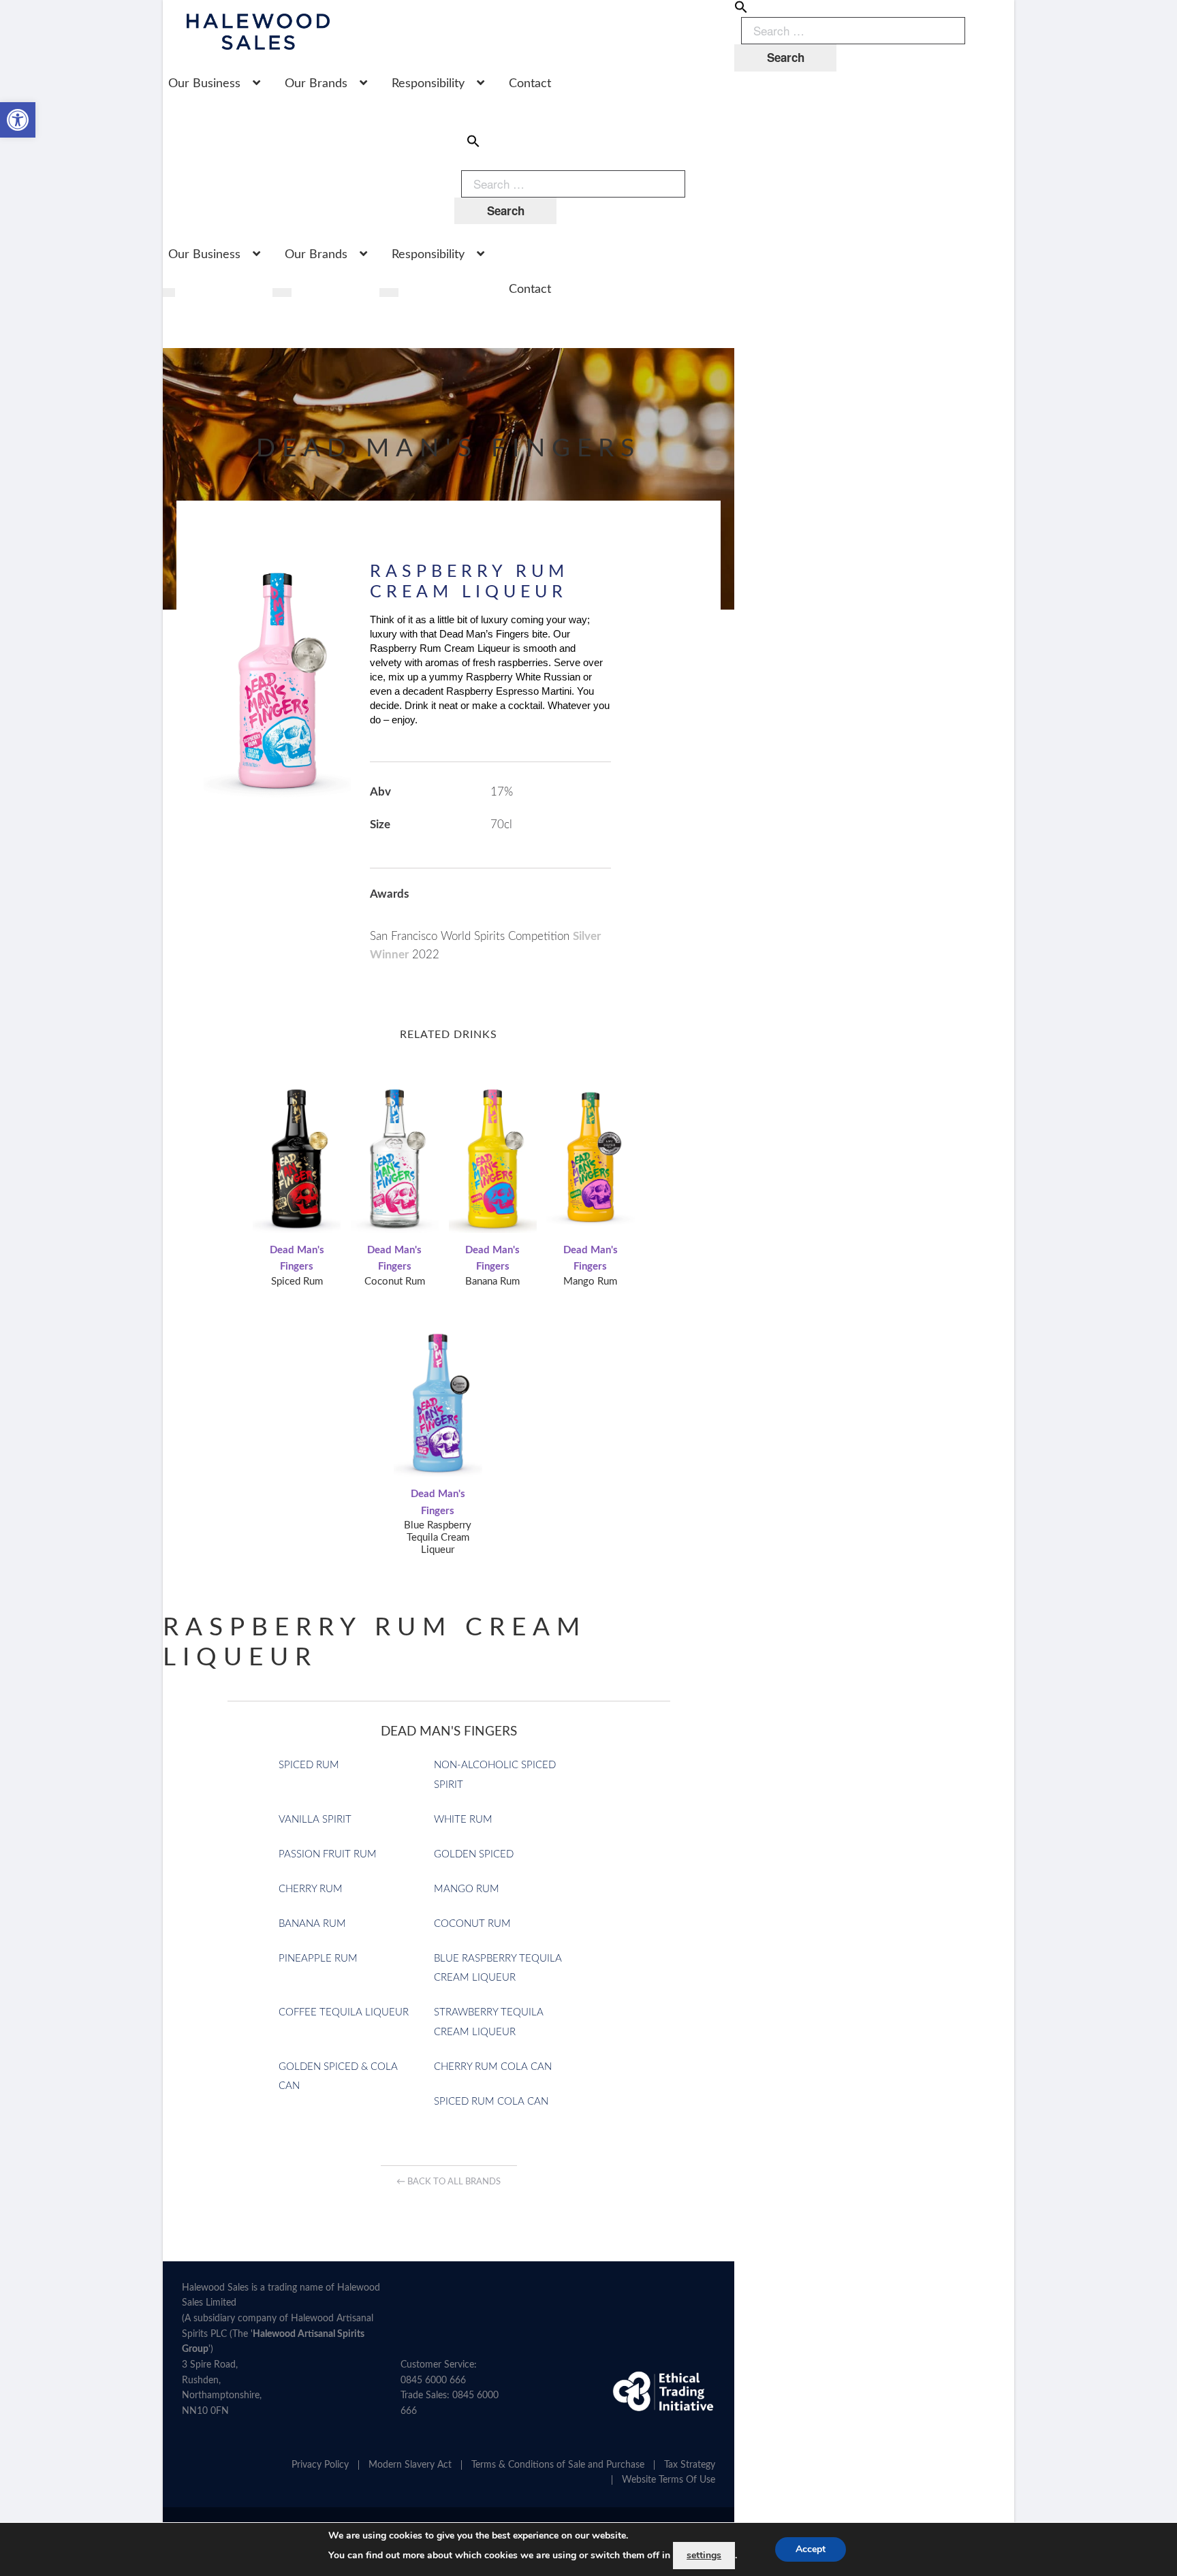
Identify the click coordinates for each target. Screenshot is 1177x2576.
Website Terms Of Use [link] (669, 2480)
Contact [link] (530, 84)
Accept (811, 2549)
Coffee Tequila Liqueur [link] (344, 2012)
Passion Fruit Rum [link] (328, 1854)
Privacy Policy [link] (320, 2465)
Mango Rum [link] (467, 1889)
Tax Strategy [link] (690, 2465)
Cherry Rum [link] (311, 1889)
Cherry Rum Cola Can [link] (493, 2067)
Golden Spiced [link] (474, 1854)
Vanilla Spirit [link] (315, 1820)
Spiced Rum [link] (309, 1765)
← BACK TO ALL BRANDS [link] (449, 2182)
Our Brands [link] (316, 84)
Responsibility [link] (428, 84)
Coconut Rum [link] (472, 1924)
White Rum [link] (463, 1820)
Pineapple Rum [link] (318, 1959)
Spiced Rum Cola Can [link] (491, 2102)
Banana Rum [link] (312, 1924)
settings (704, 2555)
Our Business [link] (204, 84)
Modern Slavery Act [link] (410, 2465)
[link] (18, 120)
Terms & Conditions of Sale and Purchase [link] (558, 2465)
